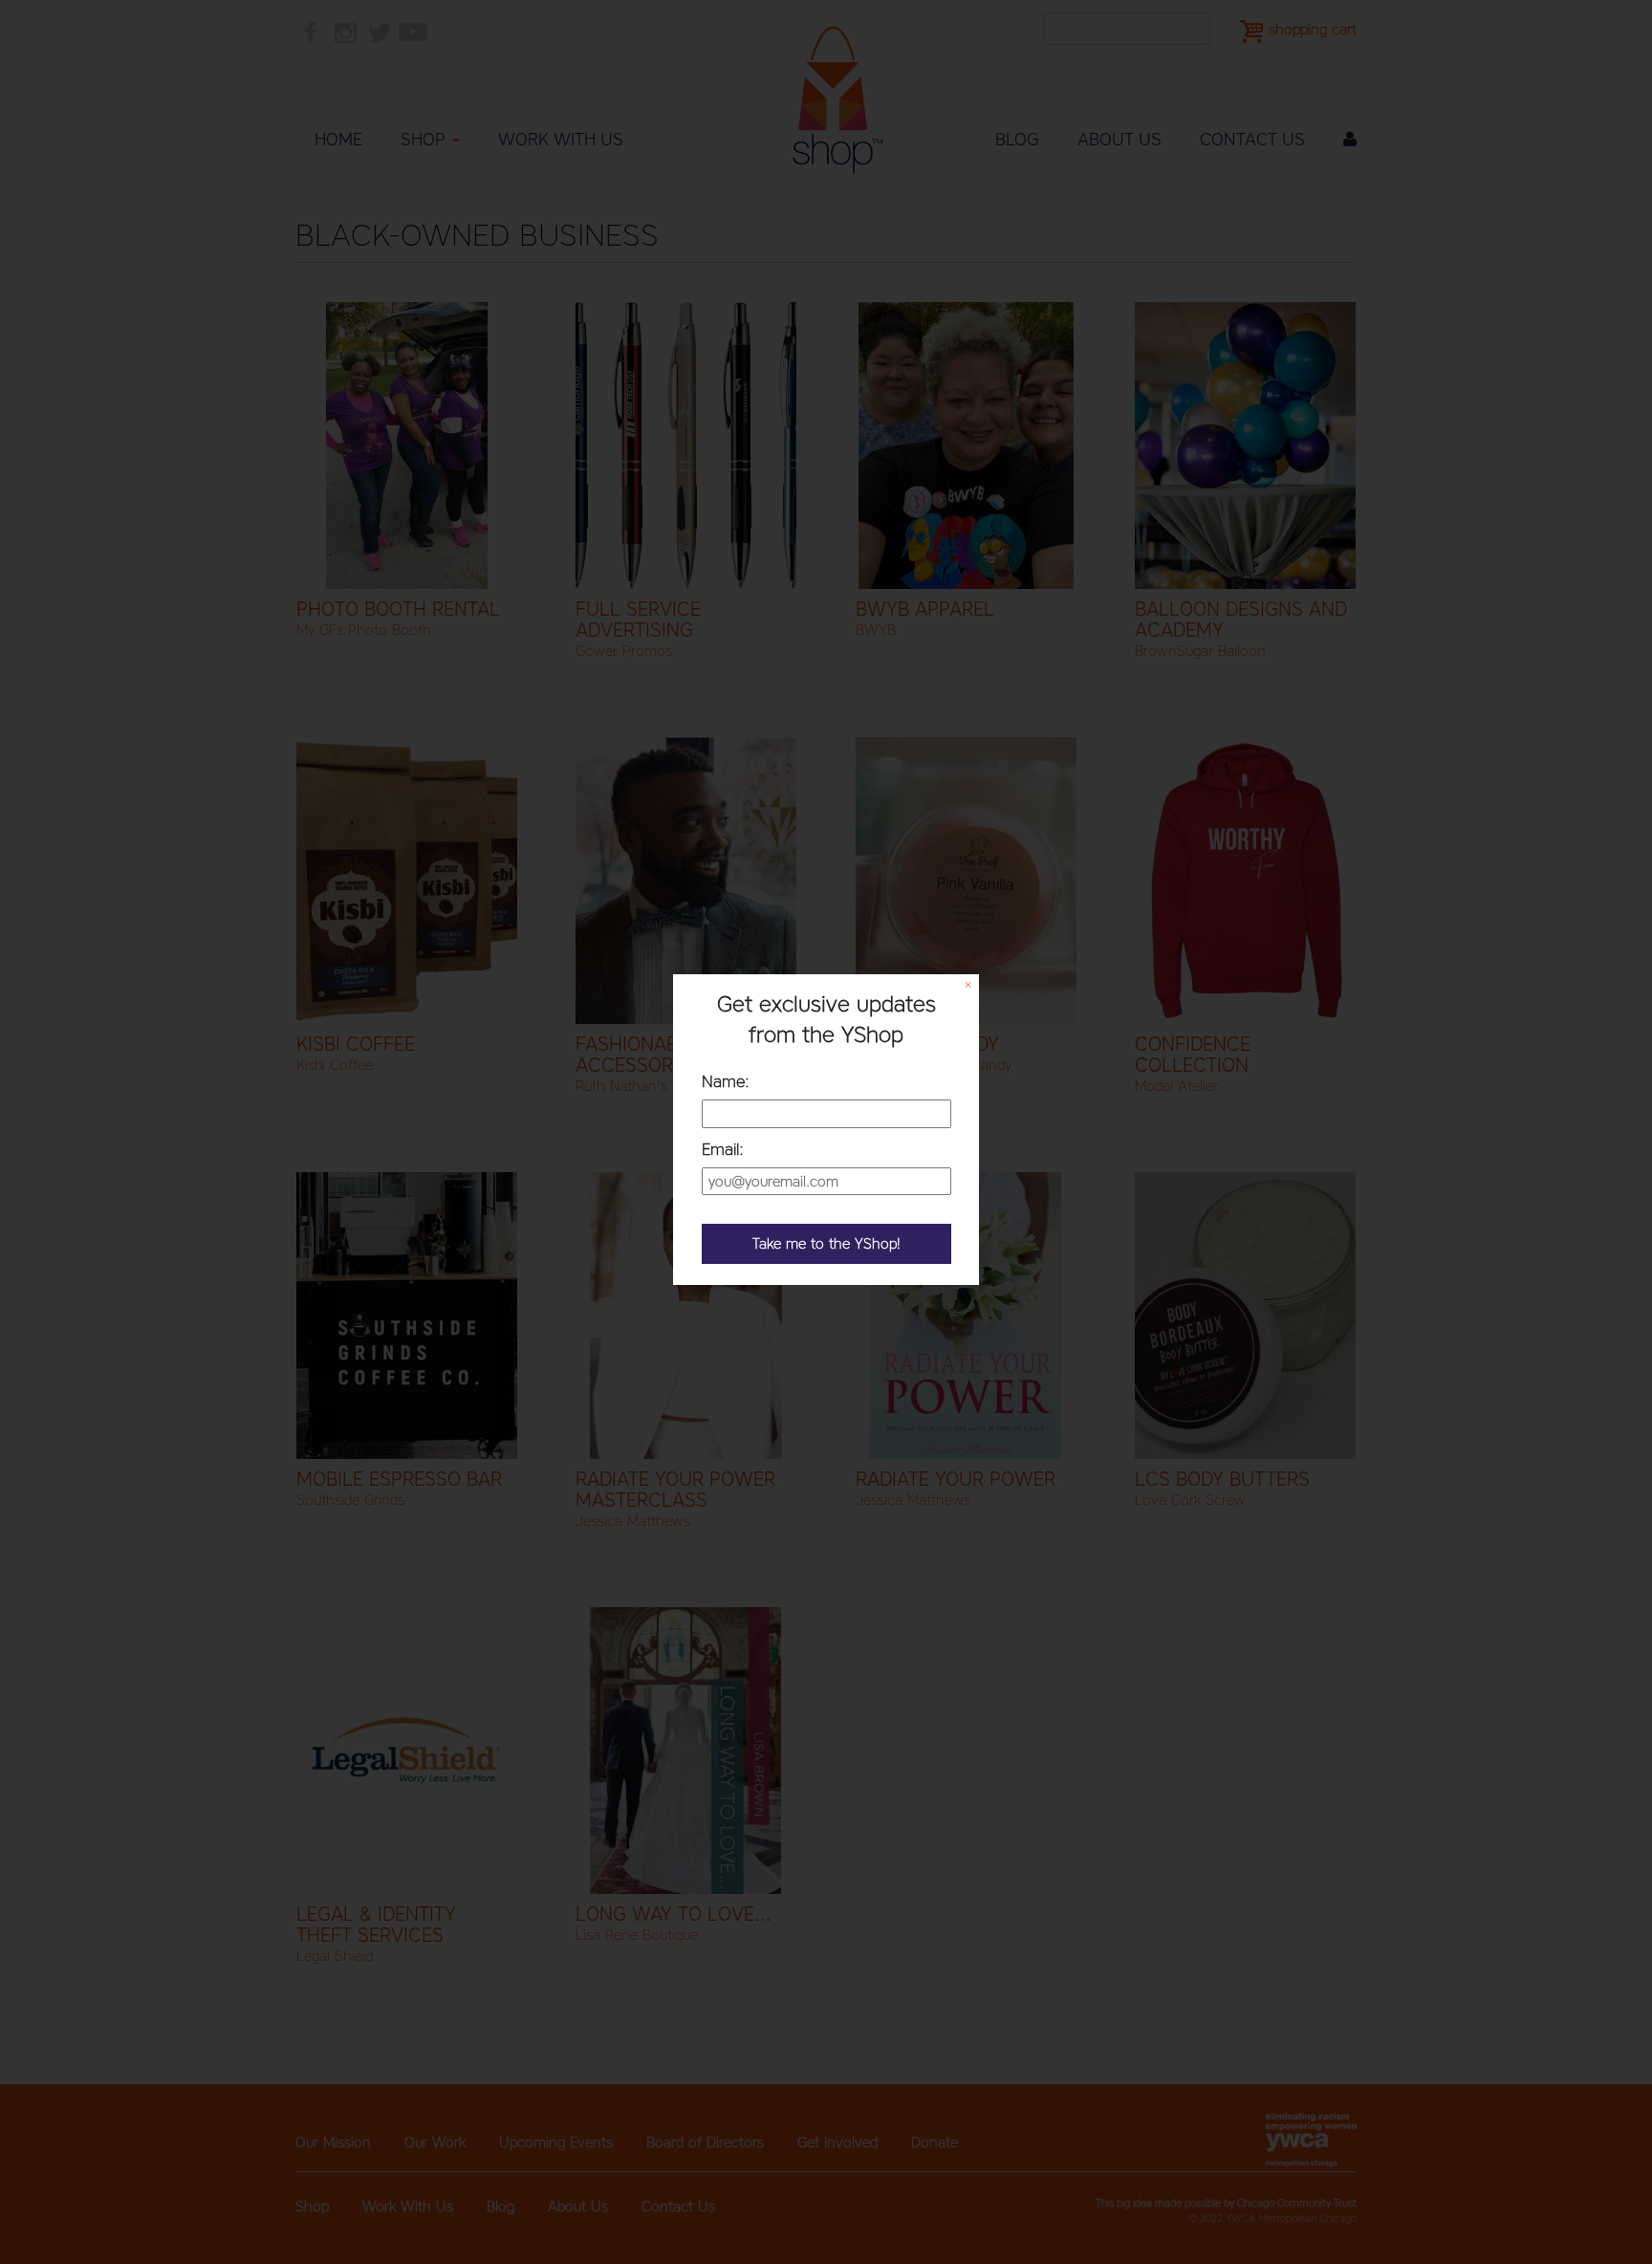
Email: (723, 1149)
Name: (726, 1081)
